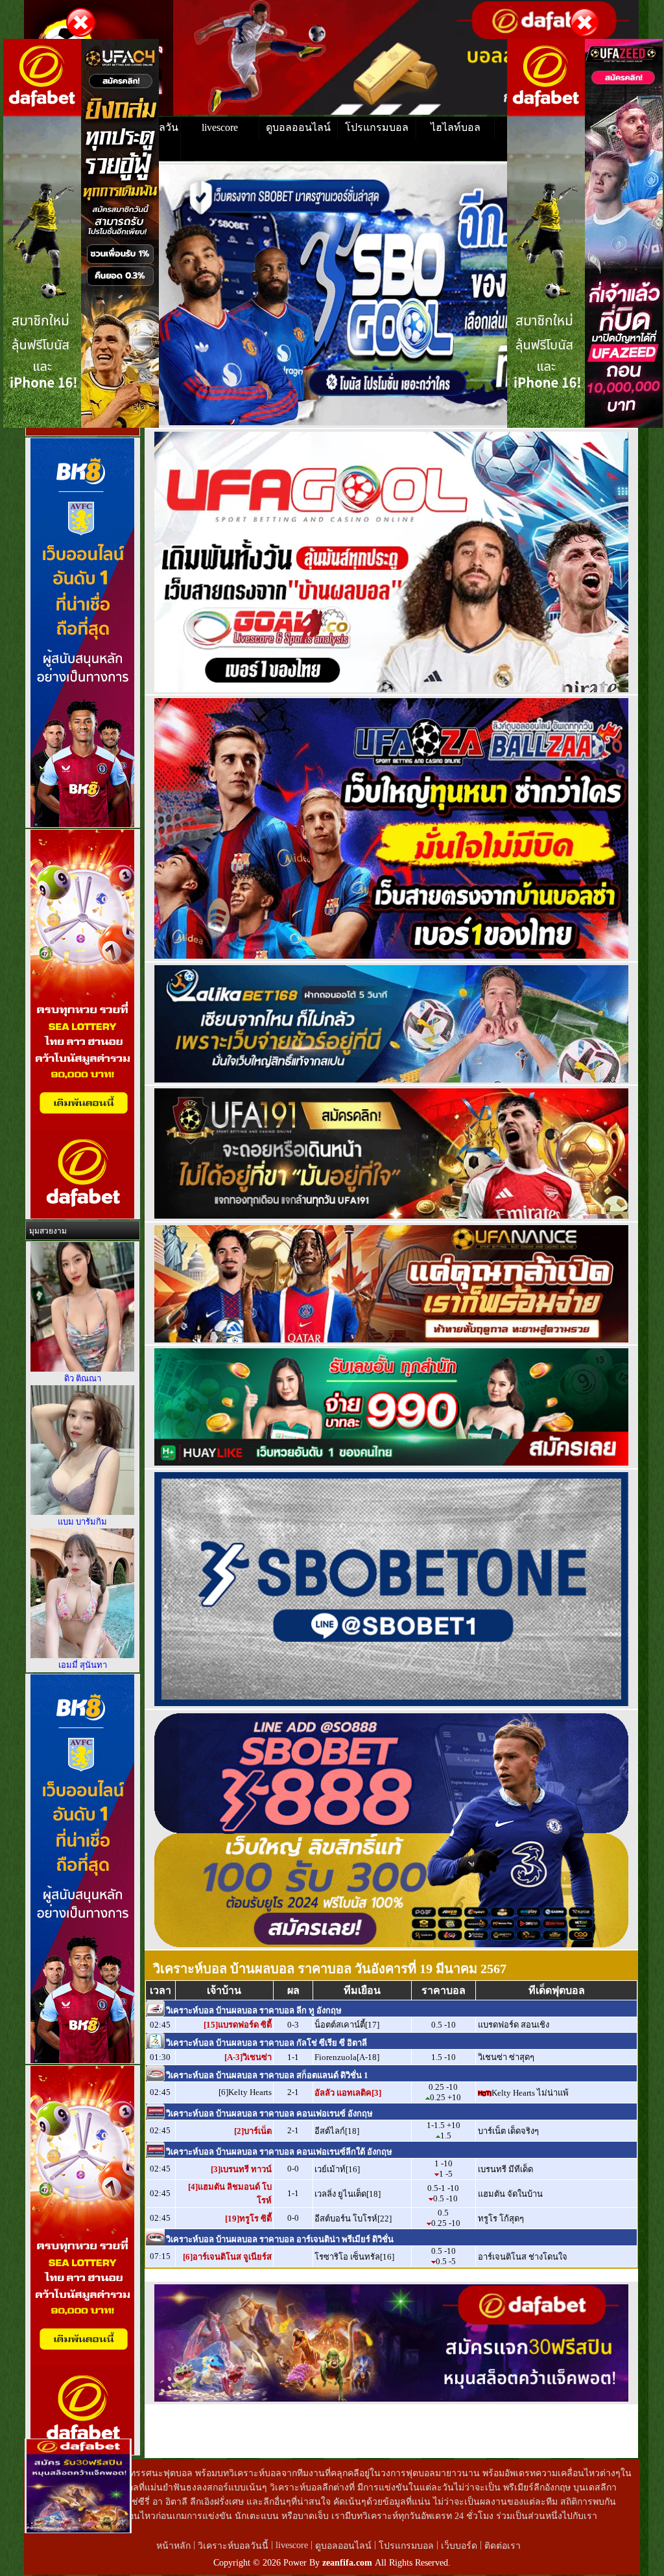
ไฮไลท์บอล (456, 127)
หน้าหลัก (175, 2546)
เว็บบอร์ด (460, 2546)
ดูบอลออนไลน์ (298, 127)
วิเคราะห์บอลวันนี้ (234, 2546)
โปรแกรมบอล (377, 127)
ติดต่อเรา (503, 2546)
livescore (220, 127)
